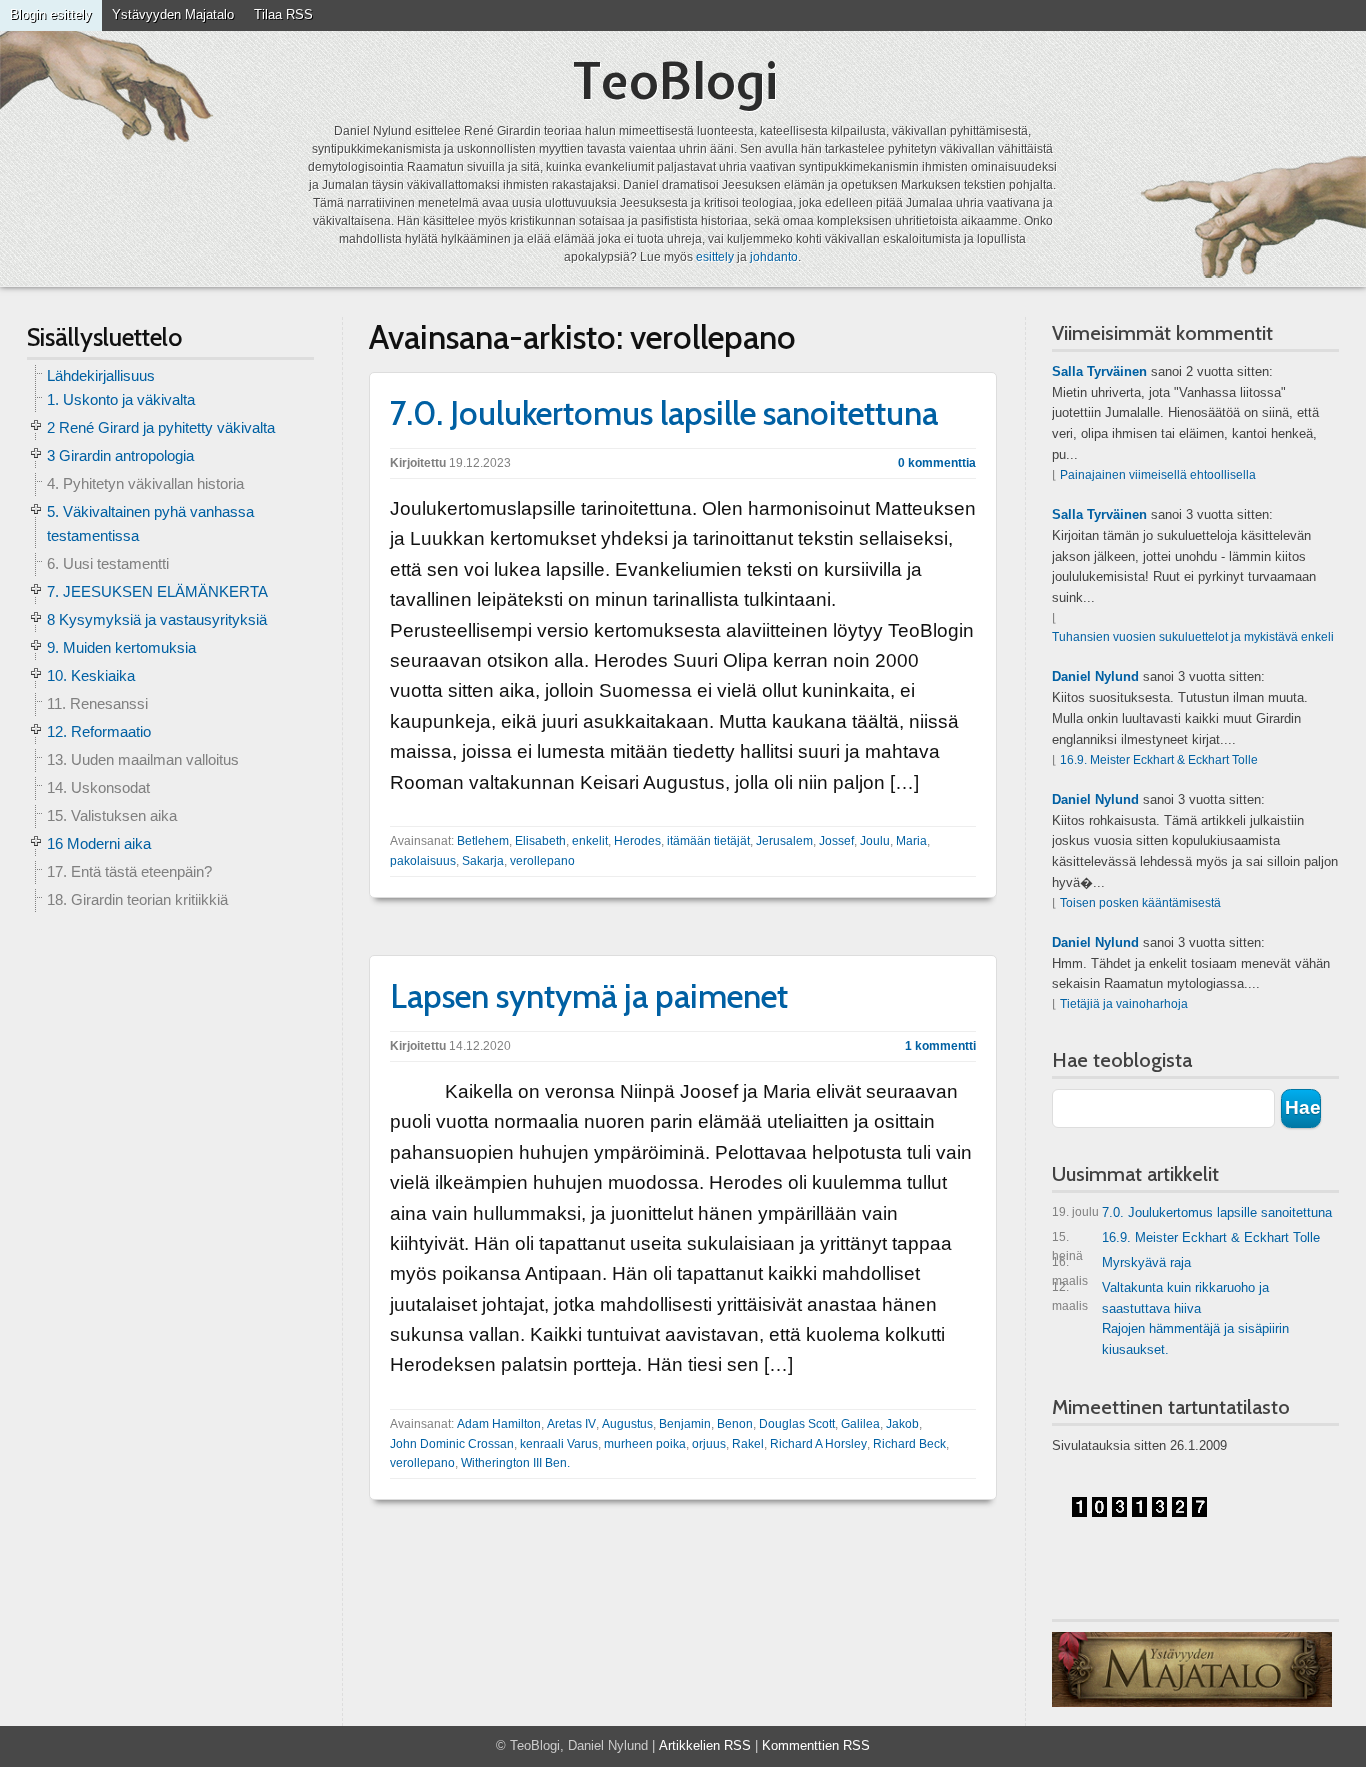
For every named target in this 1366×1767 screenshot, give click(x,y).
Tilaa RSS (283, 14)
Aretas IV (571, 1424)
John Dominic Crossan (452, 1444)
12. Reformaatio (99, 731)
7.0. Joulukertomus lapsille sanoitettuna (664, 413)
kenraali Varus (559, 1444)
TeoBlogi (675, 80)
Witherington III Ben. (515, 1463)
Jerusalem (784, 841)
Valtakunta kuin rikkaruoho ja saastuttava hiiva (1160, 1298)
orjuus (709, 1444)
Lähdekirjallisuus (101, 375)
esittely (715, 257)
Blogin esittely (51, 14)
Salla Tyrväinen (1099, 371)
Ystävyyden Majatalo (173, 14)
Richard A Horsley (818, 1444)
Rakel (748, 1444)
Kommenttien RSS (816, 1745)
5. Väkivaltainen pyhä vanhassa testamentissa (150, 523)
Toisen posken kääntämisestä (1140, 903)
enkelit (590, 841)
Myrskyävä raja (1121, 1266)
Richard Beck (909, 1444)
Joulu (875, 841)
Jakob (902, 1424)
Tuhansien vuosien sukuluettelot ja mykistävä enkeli (1193, 637)
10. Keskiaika (91, 675)
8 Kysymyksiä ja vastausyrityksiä (157, 619)
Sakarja (483, 861)
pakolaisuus (423, 861)
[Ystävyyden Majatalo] (1192, 1670)
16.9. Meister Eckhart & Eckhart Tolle (1159, 760)
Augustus (627, 1424)
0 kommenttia (937, 463)
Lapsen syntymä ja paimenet (589, 996)
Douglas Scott (797, 1424)
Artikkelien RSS (705, 1745)
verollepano (542, 861)
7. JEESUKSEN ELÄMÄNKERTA (157, 591)
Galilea (860, 1424)
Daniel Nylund (1095, 676)
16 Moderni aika (99, 843)
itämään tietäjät (708, 841)
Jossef (836, 841)
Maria (911, 841)
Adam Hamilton (499, 1424)
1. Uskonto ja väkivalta (121, 399)
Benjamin (685, 1424)
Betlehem (483, 841)
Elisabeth (540, 841)
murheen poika (645, 1444)
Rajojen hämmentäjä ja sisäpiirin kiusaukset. (1195, 1339)
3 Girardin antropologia (120, 455)
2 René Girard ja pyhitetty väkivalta (161, 427)
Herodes (637, 841)
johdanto (774, 257)
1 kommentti (940, 1046)
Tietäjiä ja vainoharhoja (1124, 1004)
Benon (735, 1424)
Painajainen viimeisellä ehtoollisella (1158, 475)
